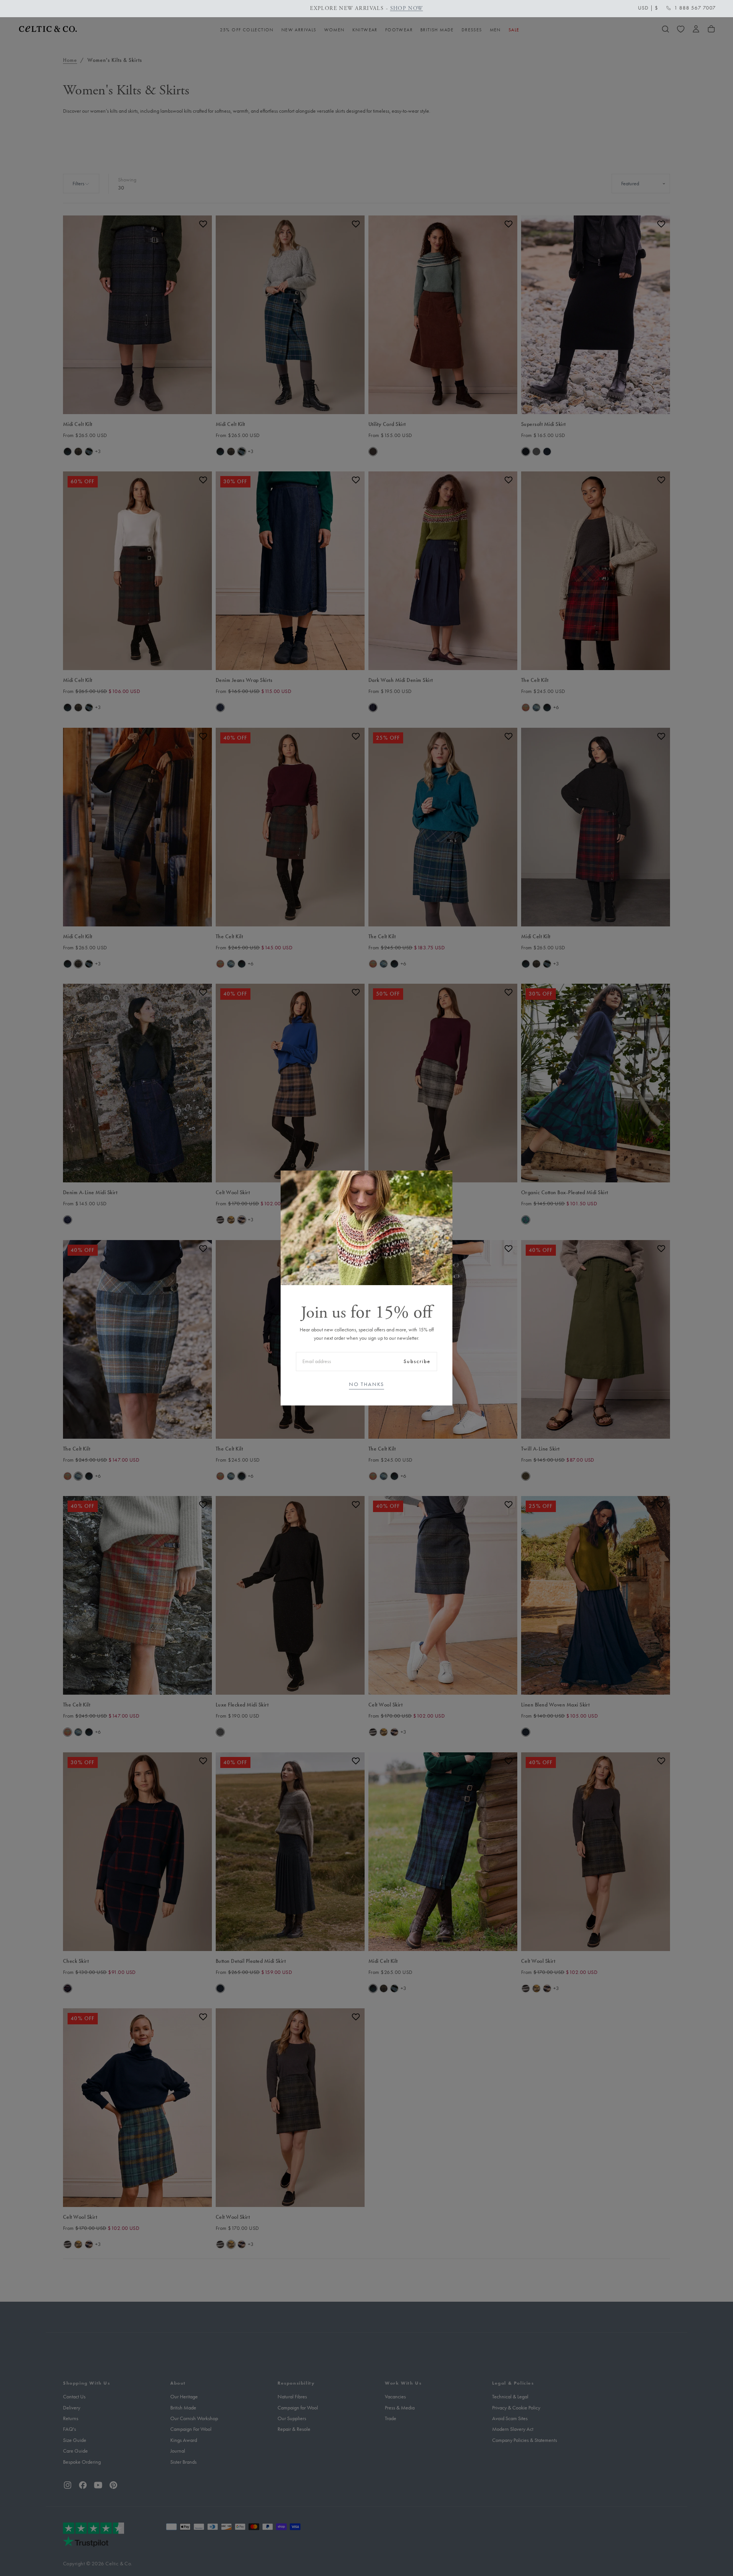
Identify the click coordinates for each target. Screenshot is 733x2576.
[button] (648, 8)
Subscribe (417, 1361)
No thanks (366, 1384)
